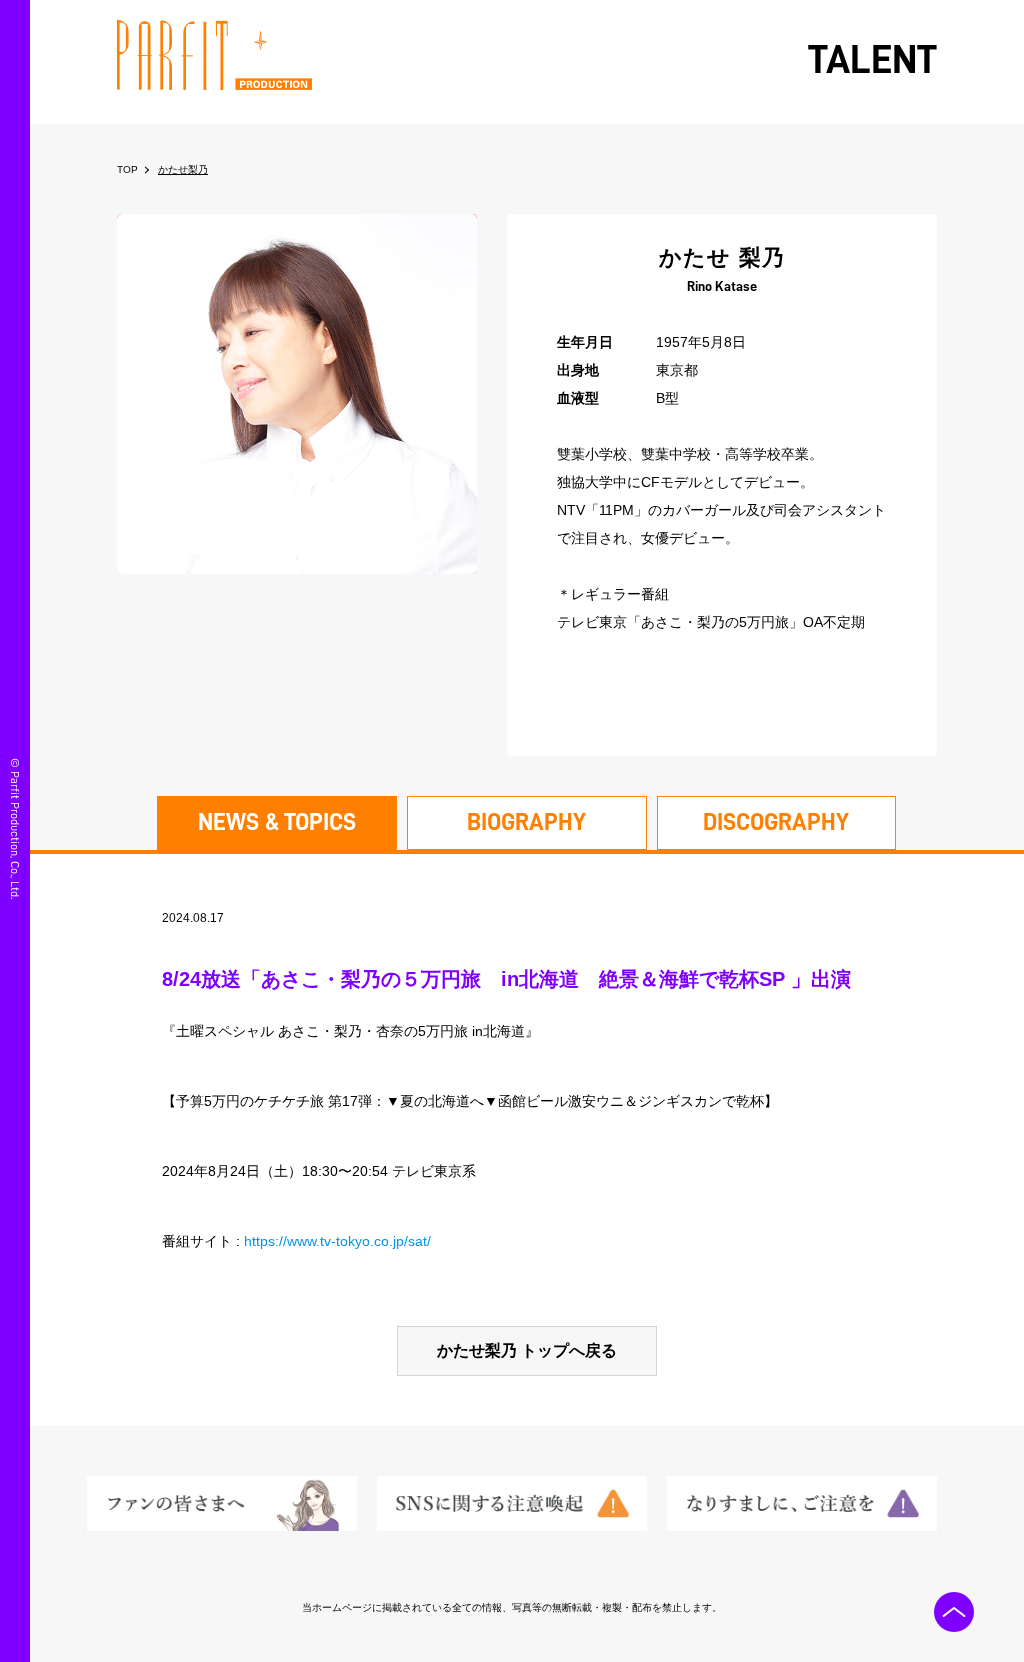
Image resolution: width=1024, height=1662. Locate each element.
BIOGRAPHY (526, 822)
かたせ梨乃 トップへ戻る (527, 1350)
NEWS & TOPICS (277, 822)
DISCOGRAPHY (776, 822)
